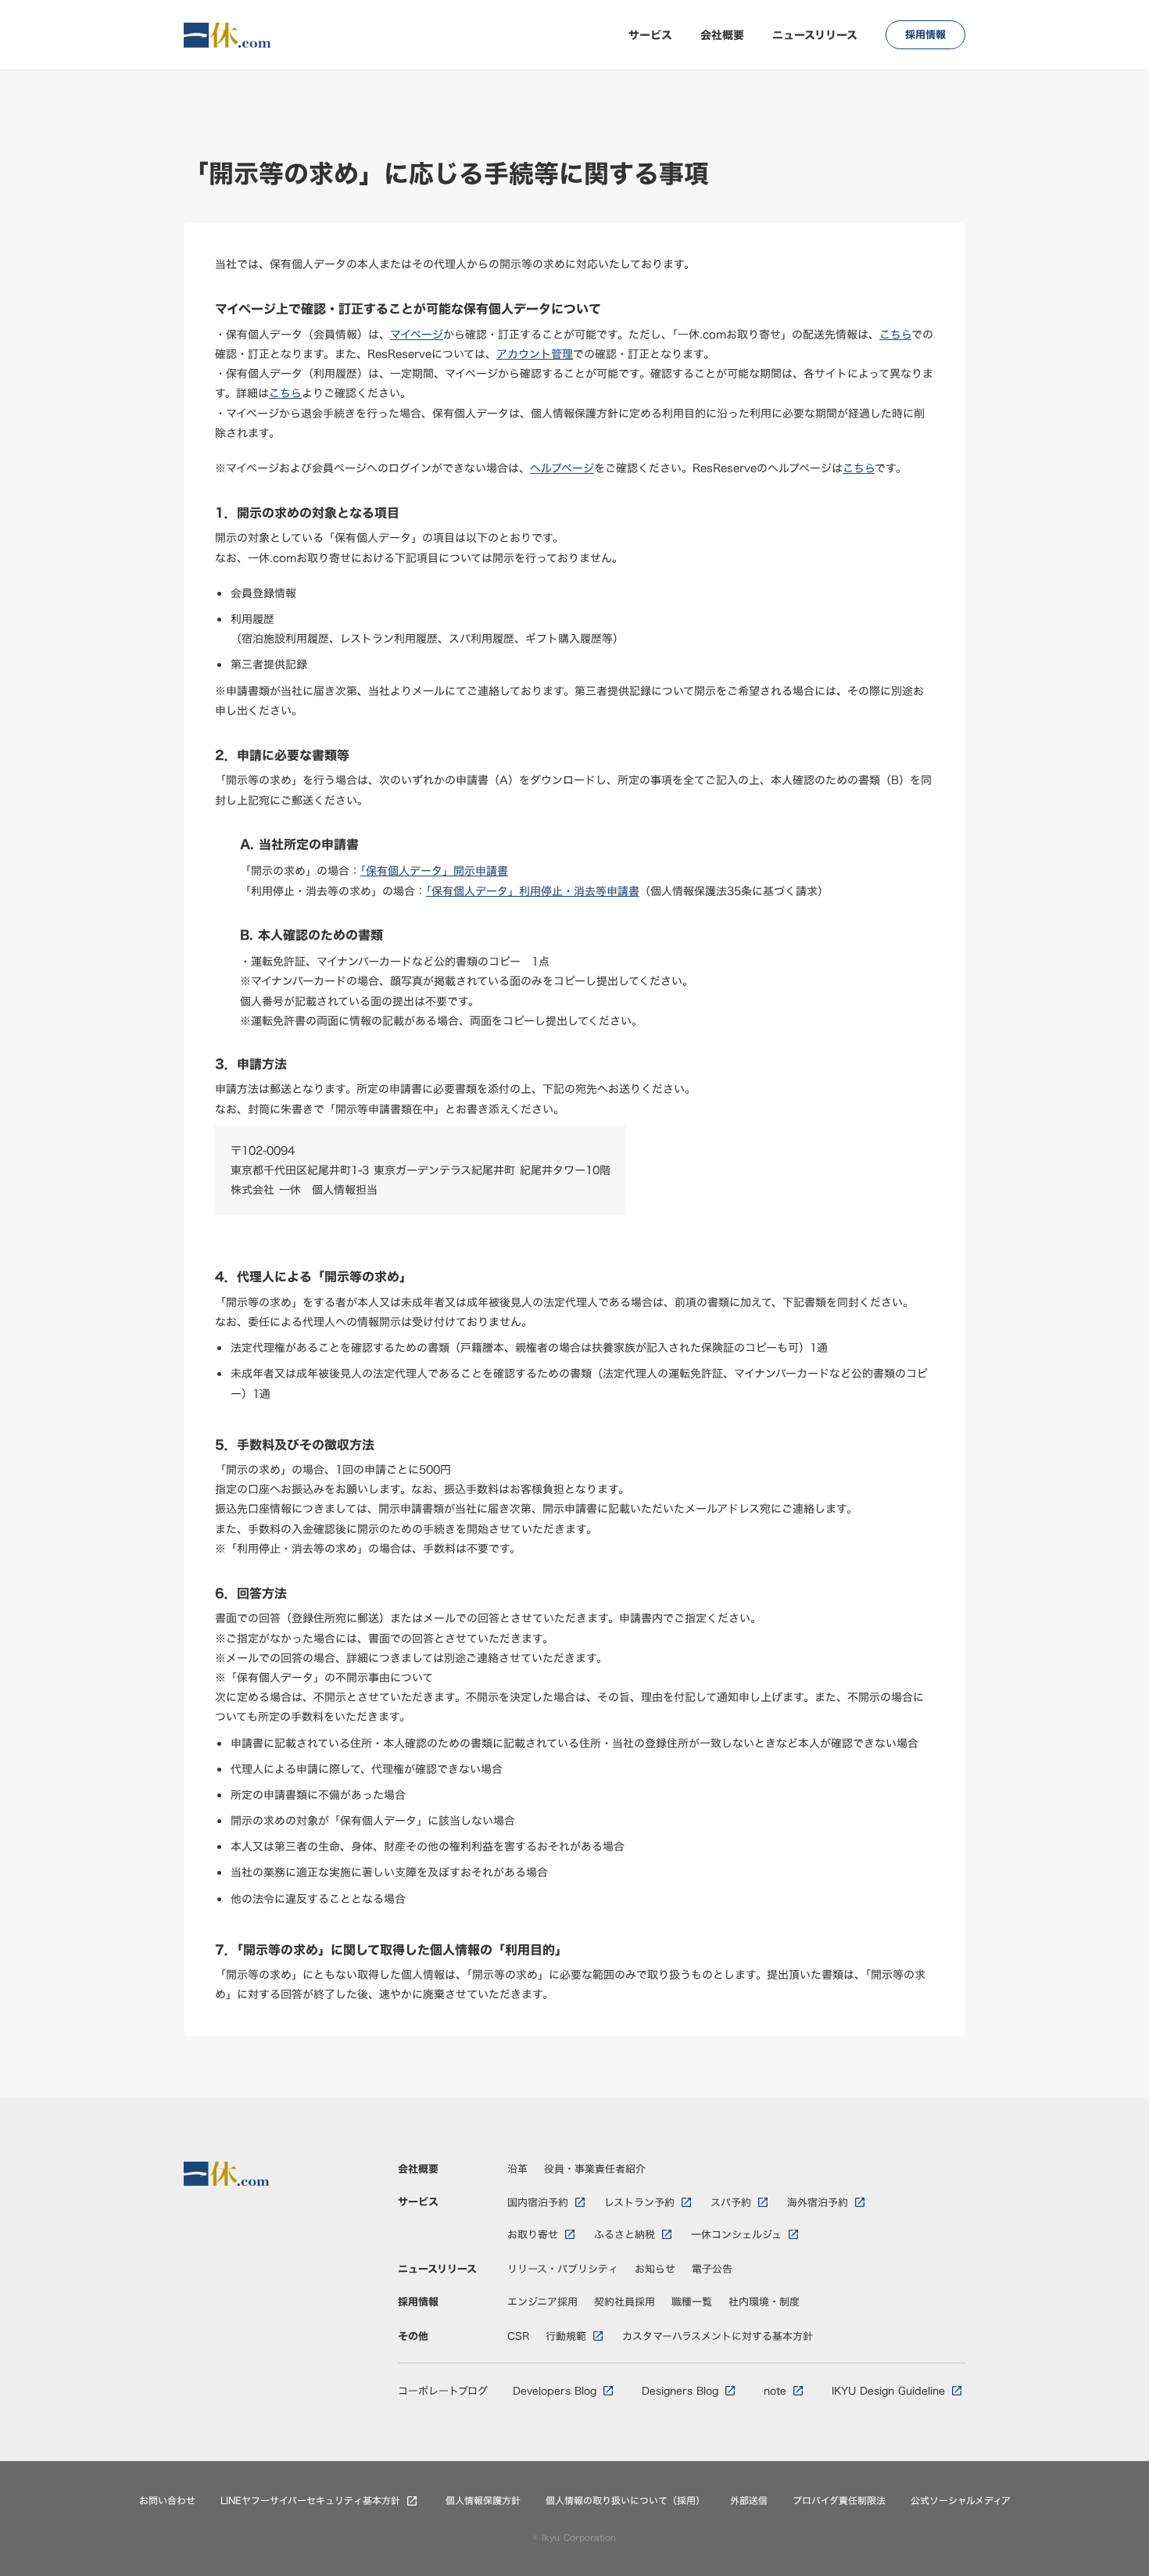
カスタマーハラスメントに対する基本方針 (718, 2336)
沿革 (517, 2169)
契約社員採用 (625, 2302)
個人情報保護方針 (483, 2501)
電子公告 (712, 2269)
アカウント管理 (535, 354)
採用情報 (418, 2302)
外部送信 (749, 2501)
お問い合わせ (167, 2501)
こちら (895, 334)
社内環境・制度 (764, 2302)
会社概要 (722, 35)
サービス (650, 35)
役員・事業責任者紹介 (595, 2169)
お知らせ (655, 2269)
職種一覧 (692, 2302)
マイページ (417, 334)
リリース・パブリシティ (563, 2269)
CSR (519, 2336)
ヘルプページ (562, 468)
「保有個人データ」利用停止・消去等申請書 (533, 891)
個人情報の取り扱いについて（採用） (625, 2501)
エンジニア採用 (542, 2302)
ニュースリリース (815, 35)
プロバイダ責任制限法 (839, 2501)
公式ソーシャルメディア (961, 2501)
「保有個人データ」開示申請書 (434, 871)
